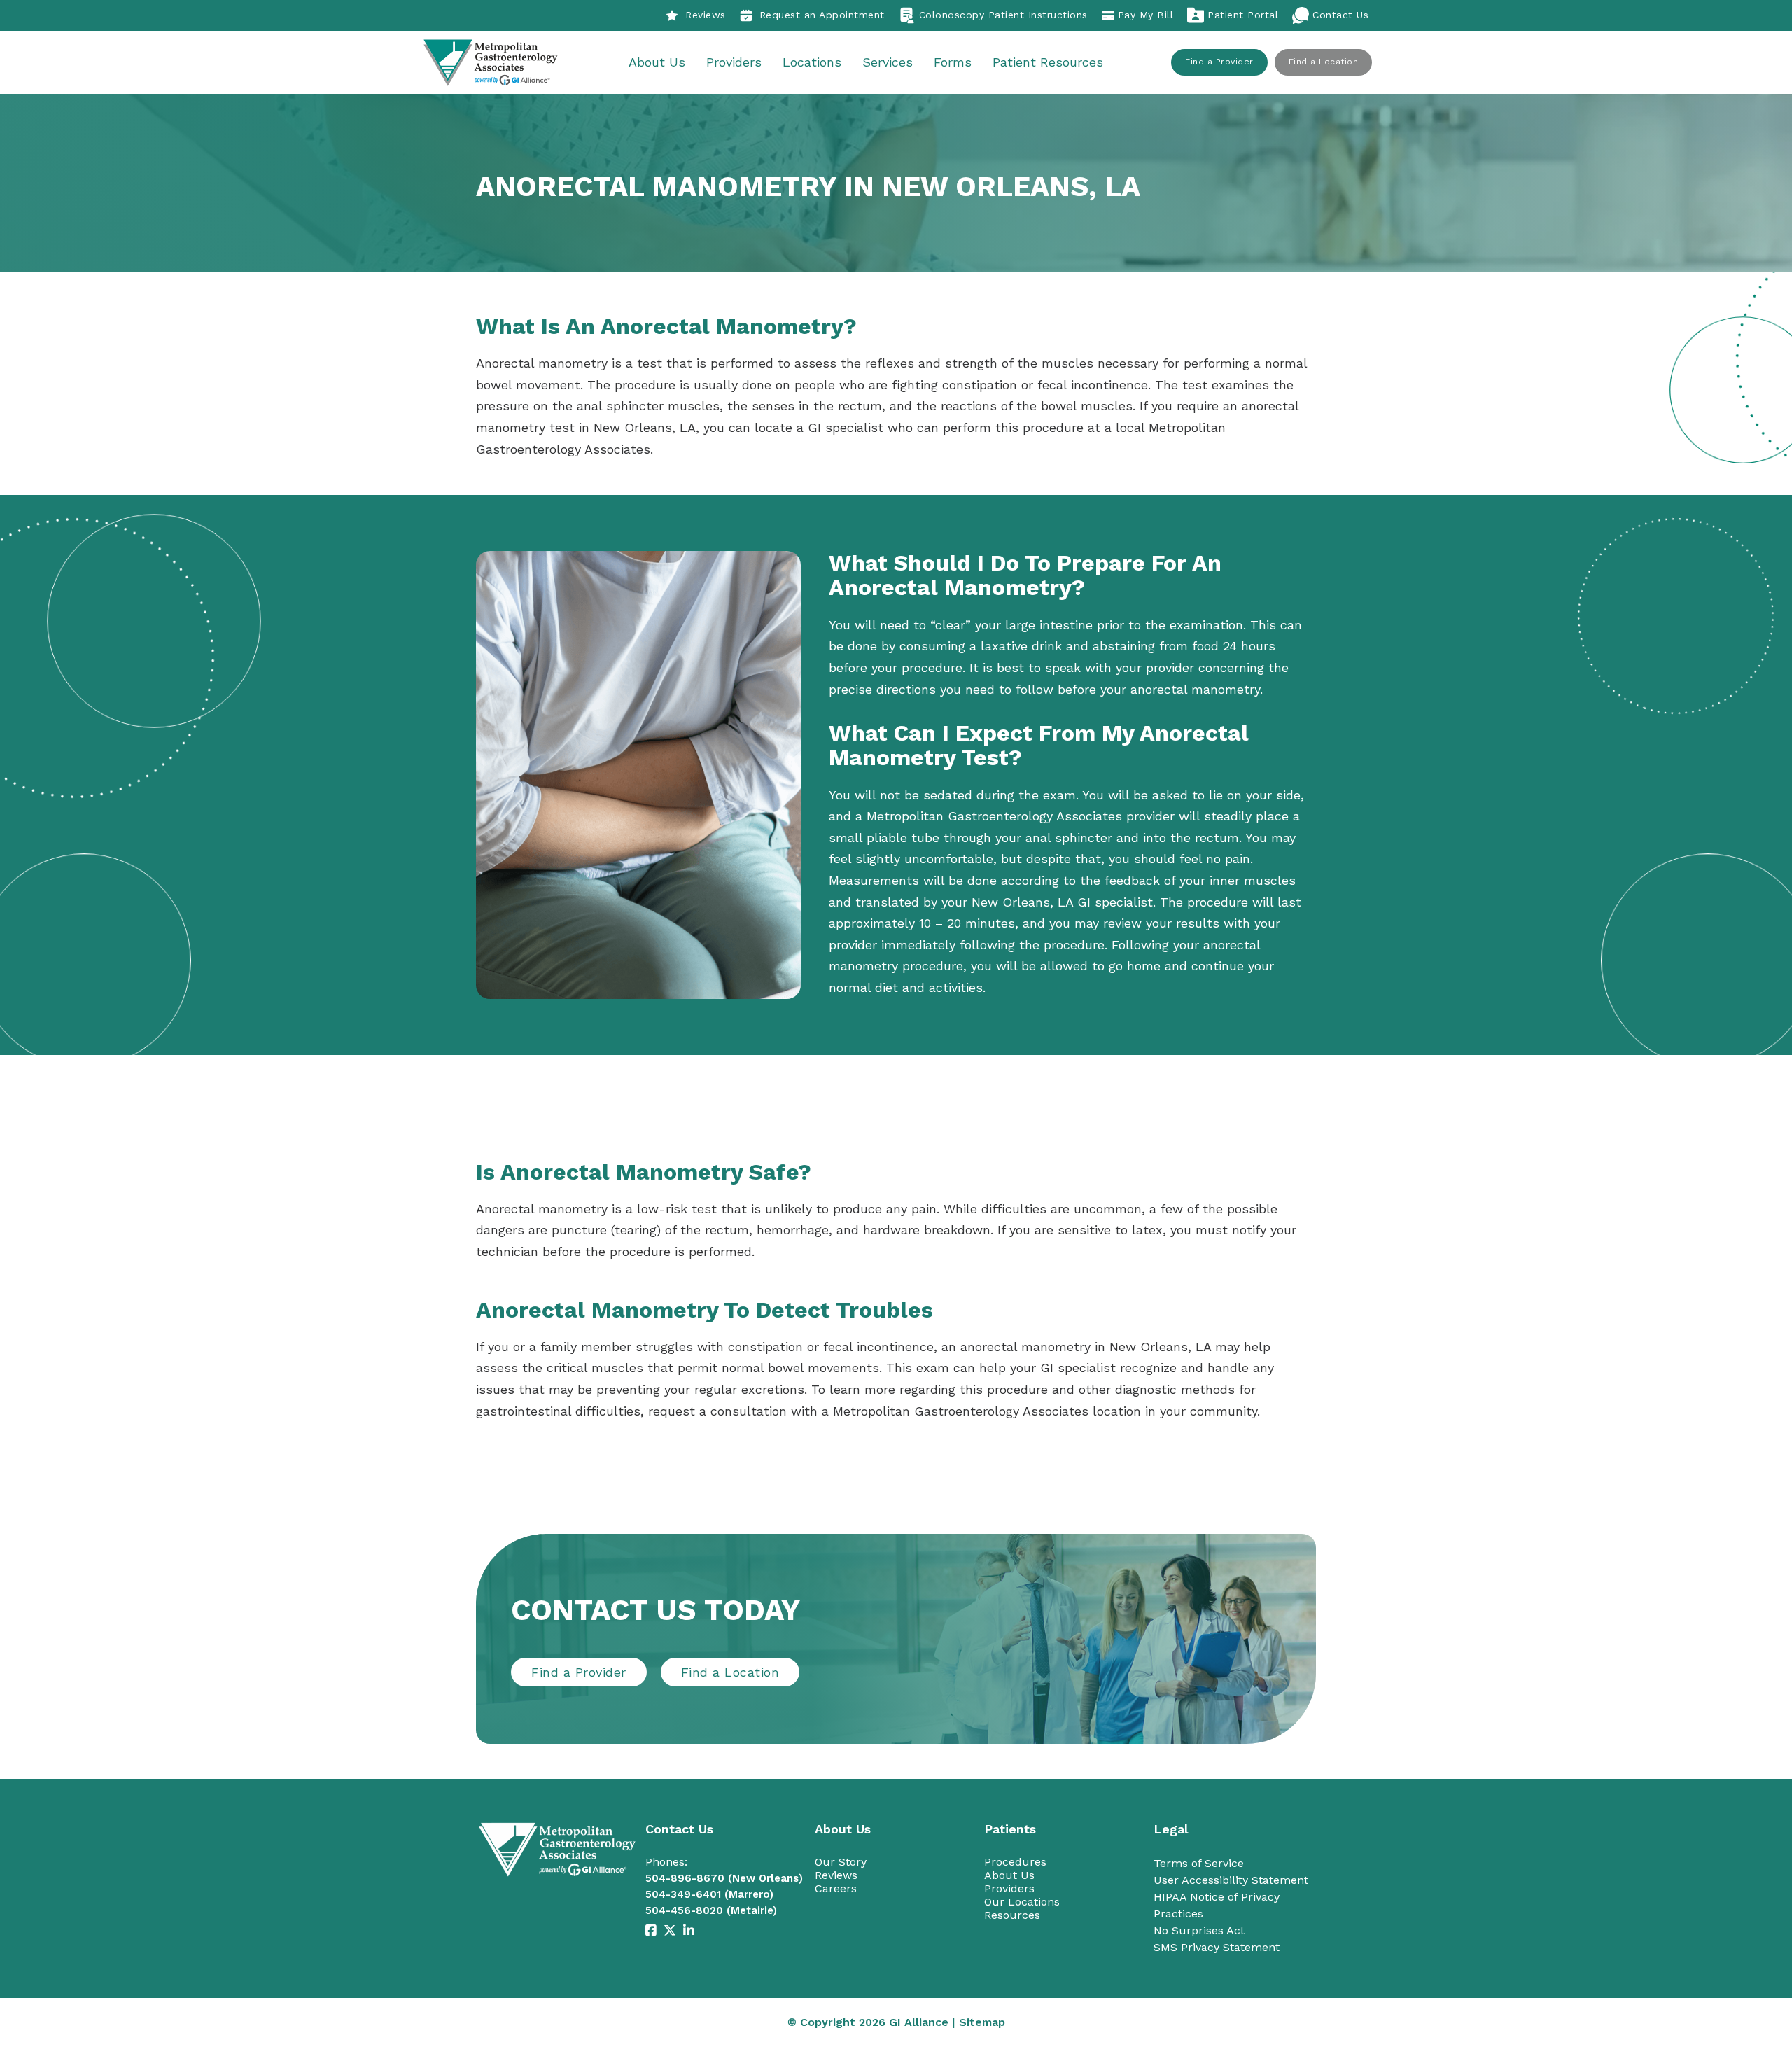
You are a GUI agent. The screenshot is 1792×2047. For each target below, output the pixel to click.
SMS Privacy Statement (1217, 1947)
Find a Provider (1219, 62)
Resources (1012, 1915)
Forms (953, 62)
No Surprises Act (1199, 1930)
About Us (657, 62)
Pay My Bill (1146, 15)
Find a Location (1324, 62)
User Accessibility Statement (1231, 1880)
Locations (812, 62)
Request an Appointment (822, 15)
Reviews (706, 15)
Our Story (841, 1862)
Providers (734, 62)
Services (888, 62)
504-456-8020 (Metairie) (711, 1910)
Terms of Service (1199, 1863)
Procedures (1015, 1862)
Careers (836, 1888)
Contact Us (1340, 15)
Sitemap (982, 2022)
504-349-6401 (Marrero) (709, 1894)
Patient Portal (1243, 15)
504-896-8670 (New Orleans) (724, 1878)
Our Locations (1022, 1902)
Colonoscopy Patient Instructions (1003, 15)
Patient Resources (1048, 62)
